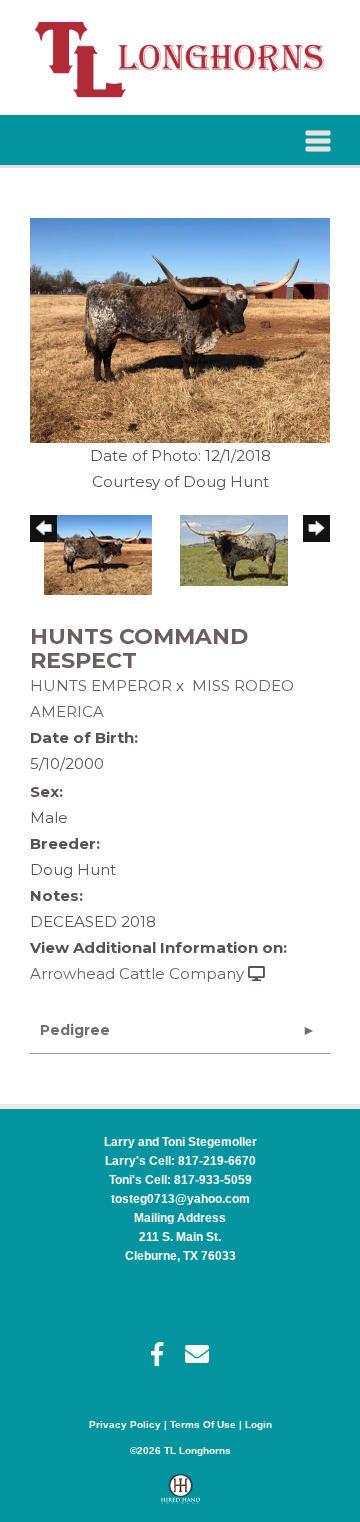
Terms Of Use (203, 1424)
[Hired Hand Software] (180, 1498)
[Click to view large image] (180, 328)
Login (258, 1424)
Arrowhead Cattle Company (137, 973)
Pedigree (75, 1030)
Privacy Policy (125, 1424)
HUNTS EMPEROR (101, 685)
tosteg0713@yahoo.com (180, 1199)
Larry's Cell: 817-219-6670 (180, 1161)
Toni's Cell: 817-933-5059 (180, 1180)
